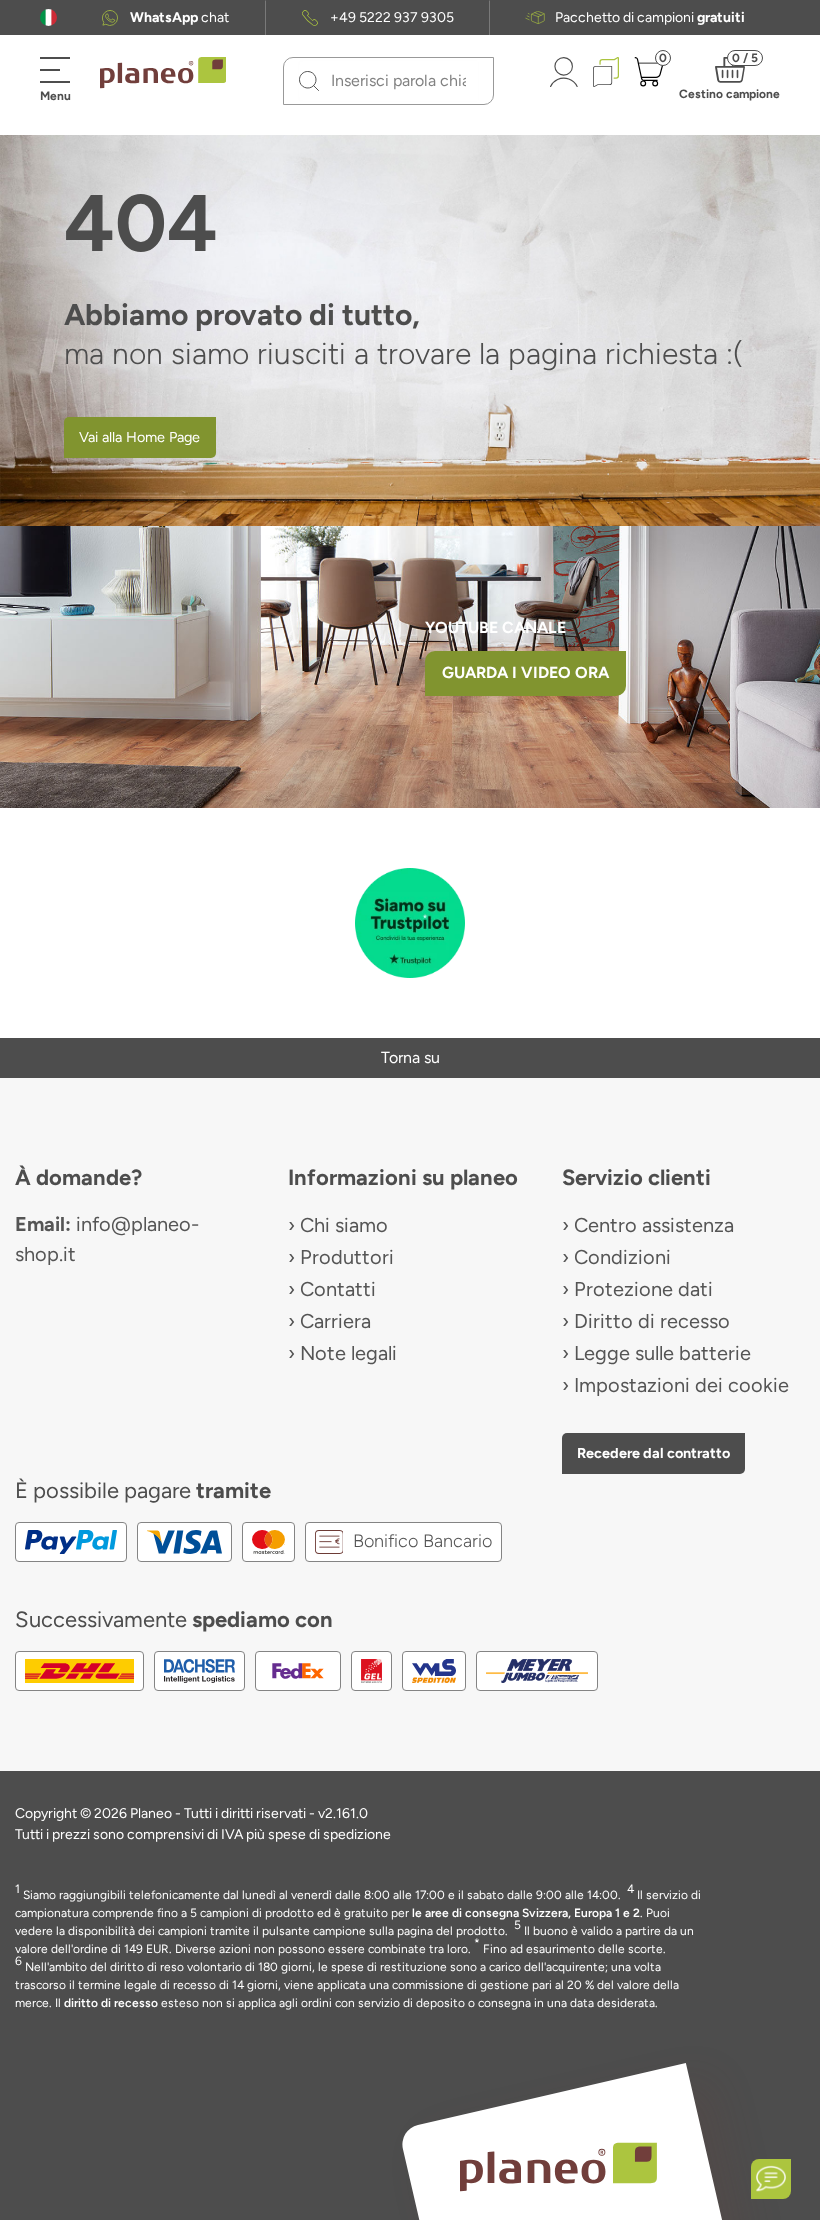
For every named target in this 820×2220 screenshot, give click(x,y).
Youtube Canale (497, 627)
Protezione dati (643, 1289)
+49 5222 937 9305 (392, 18)
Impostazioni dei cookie (681, 1385)
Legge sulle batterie (662, 1353)
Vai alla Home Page (139, 437)
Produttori (347, 1257)
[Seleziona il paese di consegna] (48, 17)
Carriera (335, 1321)
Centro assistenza (654, 1225)
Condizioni (622, 1257)
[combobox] (400, 81)
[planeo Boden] (558, 2165)
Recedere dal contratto (653, 1453)
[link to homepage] (163, 73)
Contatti (338, 1289)
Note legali (348, 1353)
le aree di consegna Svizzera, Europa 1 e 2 (526, 1913)
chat (179, 18)
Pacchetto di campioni (650, 18)
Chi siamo (344, 1225)
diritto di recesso (111, 2003)
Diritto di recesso (652, 1321)
